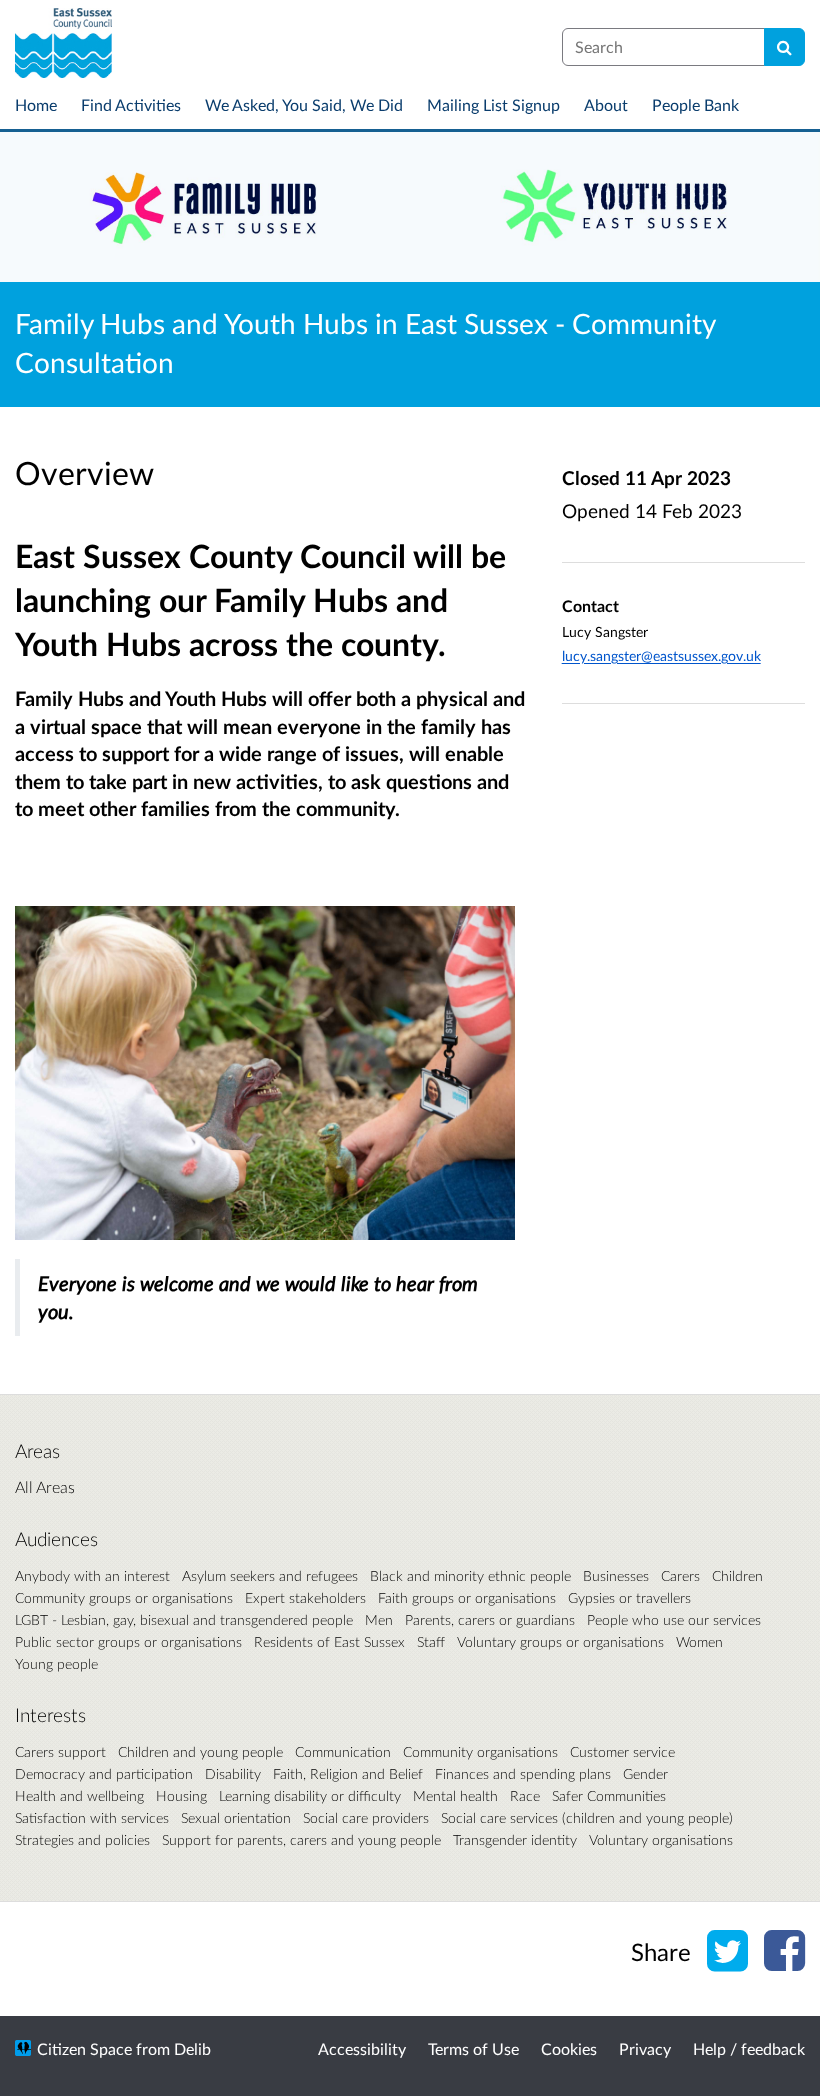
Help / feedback (749, 2048)
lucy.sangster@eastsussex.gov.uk (661, 655)
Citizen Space (84, 2048)
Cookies (569, 2048)
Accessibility (362, 2048)
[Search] (784, 47)
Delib (192, 2048)
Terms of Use (473, 2048)
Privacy (645, 2048)
